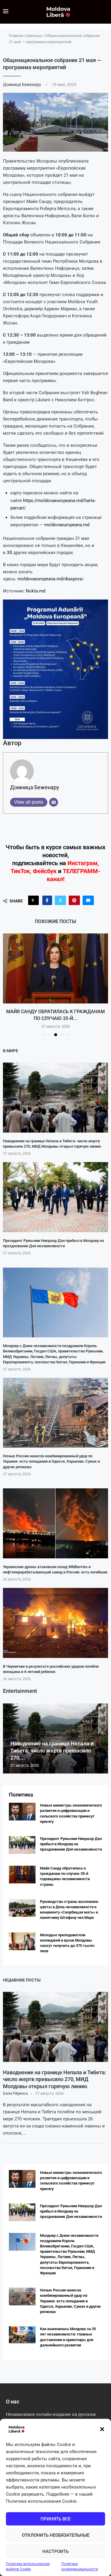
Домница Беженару (22, 85)
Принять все (55, 2519)
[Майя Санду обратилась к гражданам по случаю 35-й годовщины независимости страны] (55, 968)
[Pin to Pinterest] (74, 900)
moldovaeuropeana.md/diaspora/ (50, 579)
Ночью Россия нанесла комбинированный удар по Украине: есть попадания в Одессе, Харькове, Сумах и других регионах (51, 1461)
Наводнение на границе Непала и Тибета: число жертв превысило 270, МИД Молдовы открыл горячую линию (55, 2079)
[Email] (54, 802)
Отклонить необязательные (56, 2535)
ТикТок (20, 871)
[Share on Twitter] (60, 900)
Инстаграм (82, 863)
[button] (102, 2429)
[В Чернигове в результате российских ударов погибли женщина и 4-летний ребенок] (55, 1623)
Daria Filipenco (15, 2093)
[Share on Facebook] (47, 900)
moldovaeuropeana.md (67, 525)
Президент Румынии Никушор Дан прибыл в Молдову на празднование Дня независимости (71, 1844)
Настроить (55, 2551)
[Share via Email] (88, 900)
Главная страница (25, 36)
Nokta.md (36, 591)
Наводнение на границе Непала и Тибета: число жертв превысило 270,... (52, 1751)
